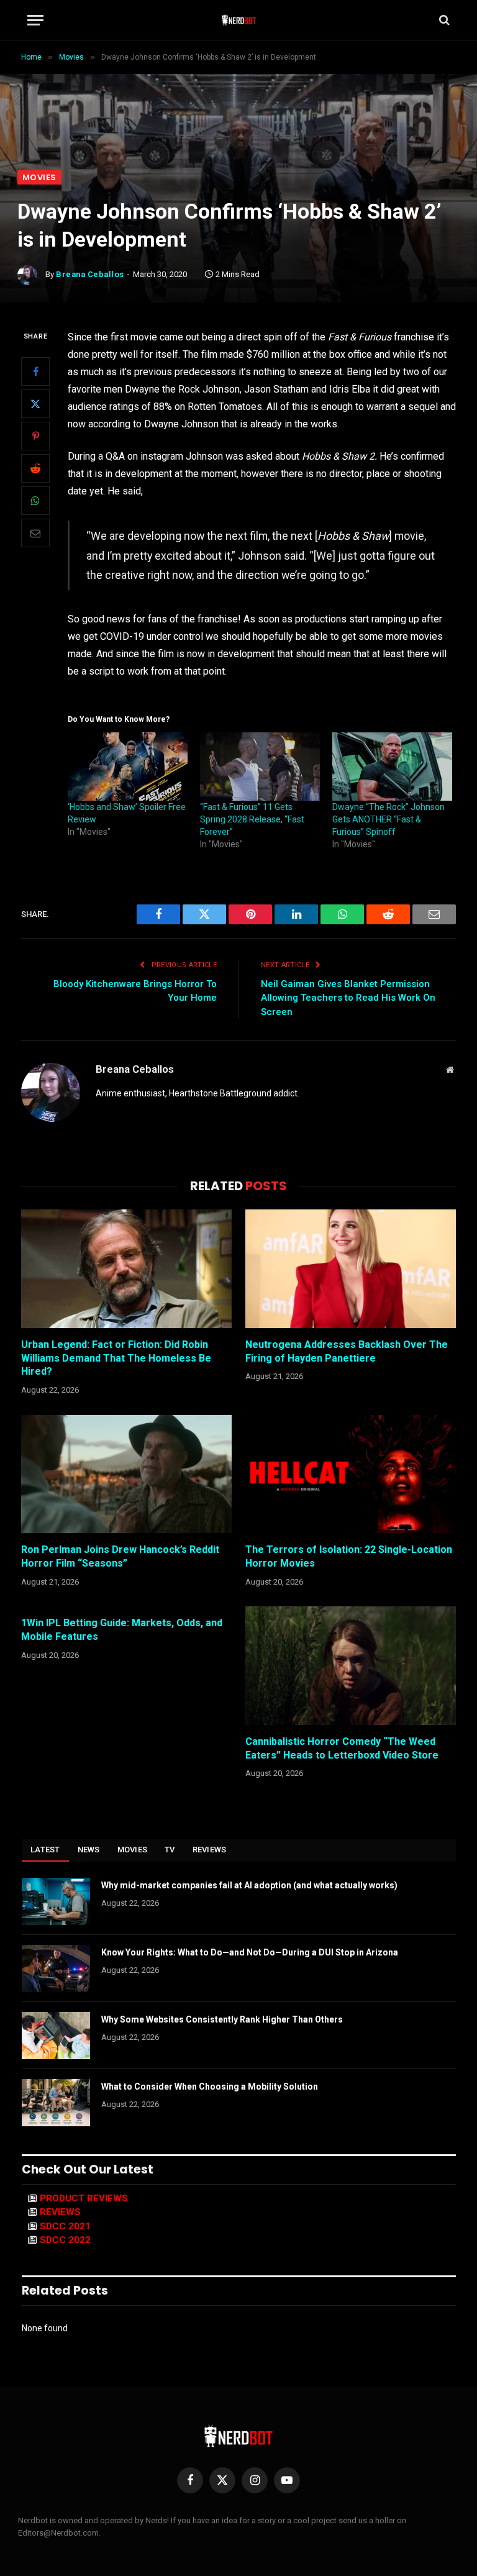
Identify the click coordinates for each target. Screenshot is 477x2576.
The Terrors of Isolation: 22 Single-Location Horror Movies (349, 1556)
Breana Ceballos (90, 274)
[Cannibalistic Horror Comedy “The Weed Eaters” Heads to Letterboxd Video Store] (351, 1666)
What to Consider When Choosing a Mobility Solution (210, 2087)
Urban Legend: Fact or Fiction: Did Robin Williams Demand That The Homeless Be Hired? (116, 1358)
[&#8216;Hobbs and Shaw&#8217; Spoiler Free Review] (128, 767)
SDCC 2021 (65, 2226)
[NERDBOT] (239, 20)
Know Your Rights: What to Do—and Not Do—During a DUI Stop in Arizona (250, 1952)
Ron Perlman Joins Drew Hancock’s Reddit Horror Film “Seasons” (120, 1556)
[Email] (35, 533)
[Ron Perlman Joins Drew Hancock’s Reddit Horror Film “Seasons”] (126, 1474)
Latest (45, 1850)
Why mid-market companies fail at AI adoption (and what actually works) (249, 1885)
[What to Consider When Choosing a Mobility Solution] (56, 2103)
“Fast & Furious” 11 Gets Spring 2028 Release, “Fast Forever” (252, 819)
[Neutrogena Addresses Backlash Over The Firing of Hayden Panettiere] (351, 1269)
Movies (39, 177)
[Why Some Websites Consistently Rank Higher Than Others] (56, 2036)
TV (170, 1850)
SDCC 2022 (65, 2240)
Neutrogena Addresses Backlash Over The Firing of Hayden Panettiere (347, 1351)
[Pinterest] (35, 436)
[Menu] (35, 20)
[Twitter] (35, 404)
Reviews (210, 1850)
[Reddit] (35, 468)
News (89, 1850)
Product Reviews (84, 2198)
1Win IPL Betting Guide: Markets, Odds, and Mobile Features (122, 1630)
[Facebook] (35, 371)
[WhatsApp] (35, 501)
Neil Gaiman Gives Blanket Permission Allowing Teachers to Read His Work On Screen (348, 998)
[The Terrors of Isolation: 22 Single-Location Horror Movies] (351, 1474)
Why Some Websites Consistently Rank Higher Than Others (222, 2019)
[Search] (443, 20)
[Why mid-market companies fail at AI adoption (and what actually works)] (56, 1901)
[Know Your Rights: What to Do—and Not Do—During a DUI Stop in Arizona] (56, 1968)
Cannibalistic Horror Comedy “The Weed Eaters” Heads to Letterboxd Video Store (342, 1748)
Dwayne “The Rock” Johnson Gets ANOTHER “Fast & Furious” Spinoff (388, 819)
